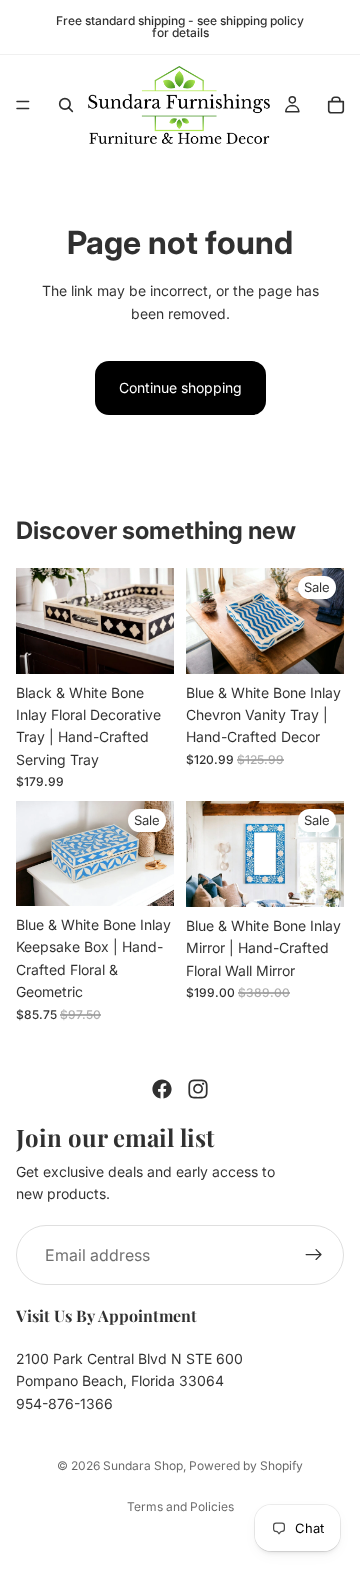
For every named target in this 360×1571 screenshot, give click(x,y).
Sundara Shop (143, 1465)
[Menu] (23, 105)
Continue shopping (180, 387)
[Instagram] (198, 1089)
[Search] (66, 105)
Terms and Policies (180, 1506)
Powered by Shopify (246, 1465)
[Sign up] (314, 1255)
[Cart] (336, 105)
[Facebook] (162, 1089)
